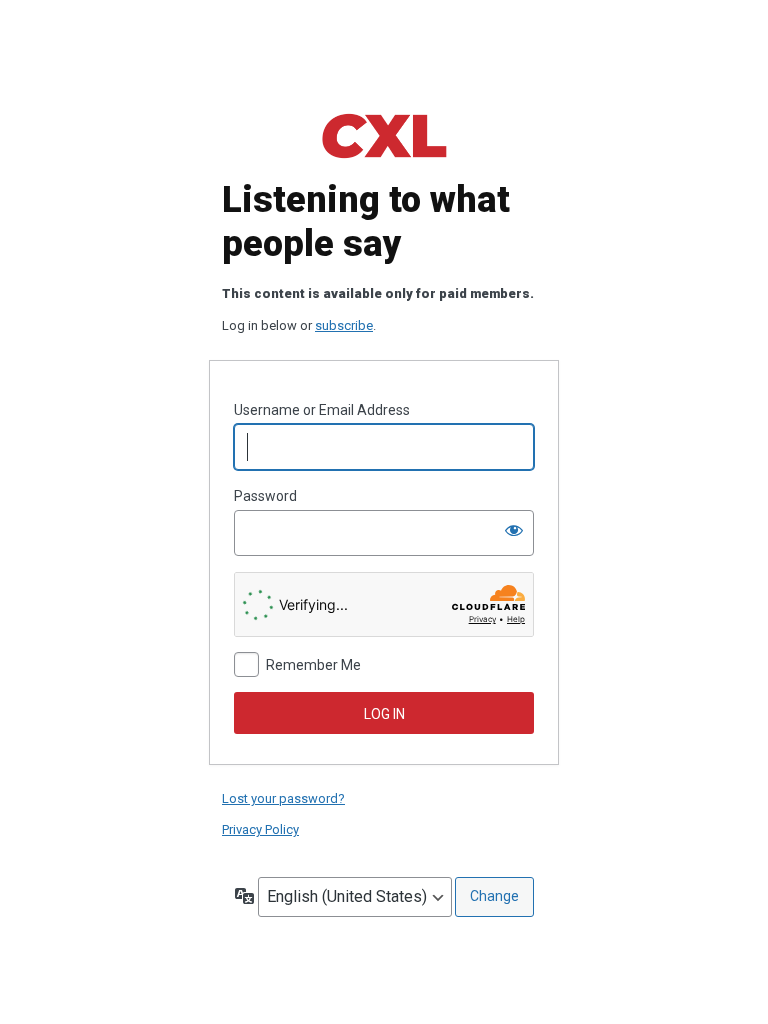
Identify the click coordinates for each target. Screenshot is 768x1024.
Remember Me (313, 665)
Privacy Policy (260, 829)
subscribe (344, 325)
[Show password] (514, 530)
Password (265, 496)
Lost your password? (283, 798)
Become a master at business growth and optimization (384, 136)
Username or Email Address (322, 410)
